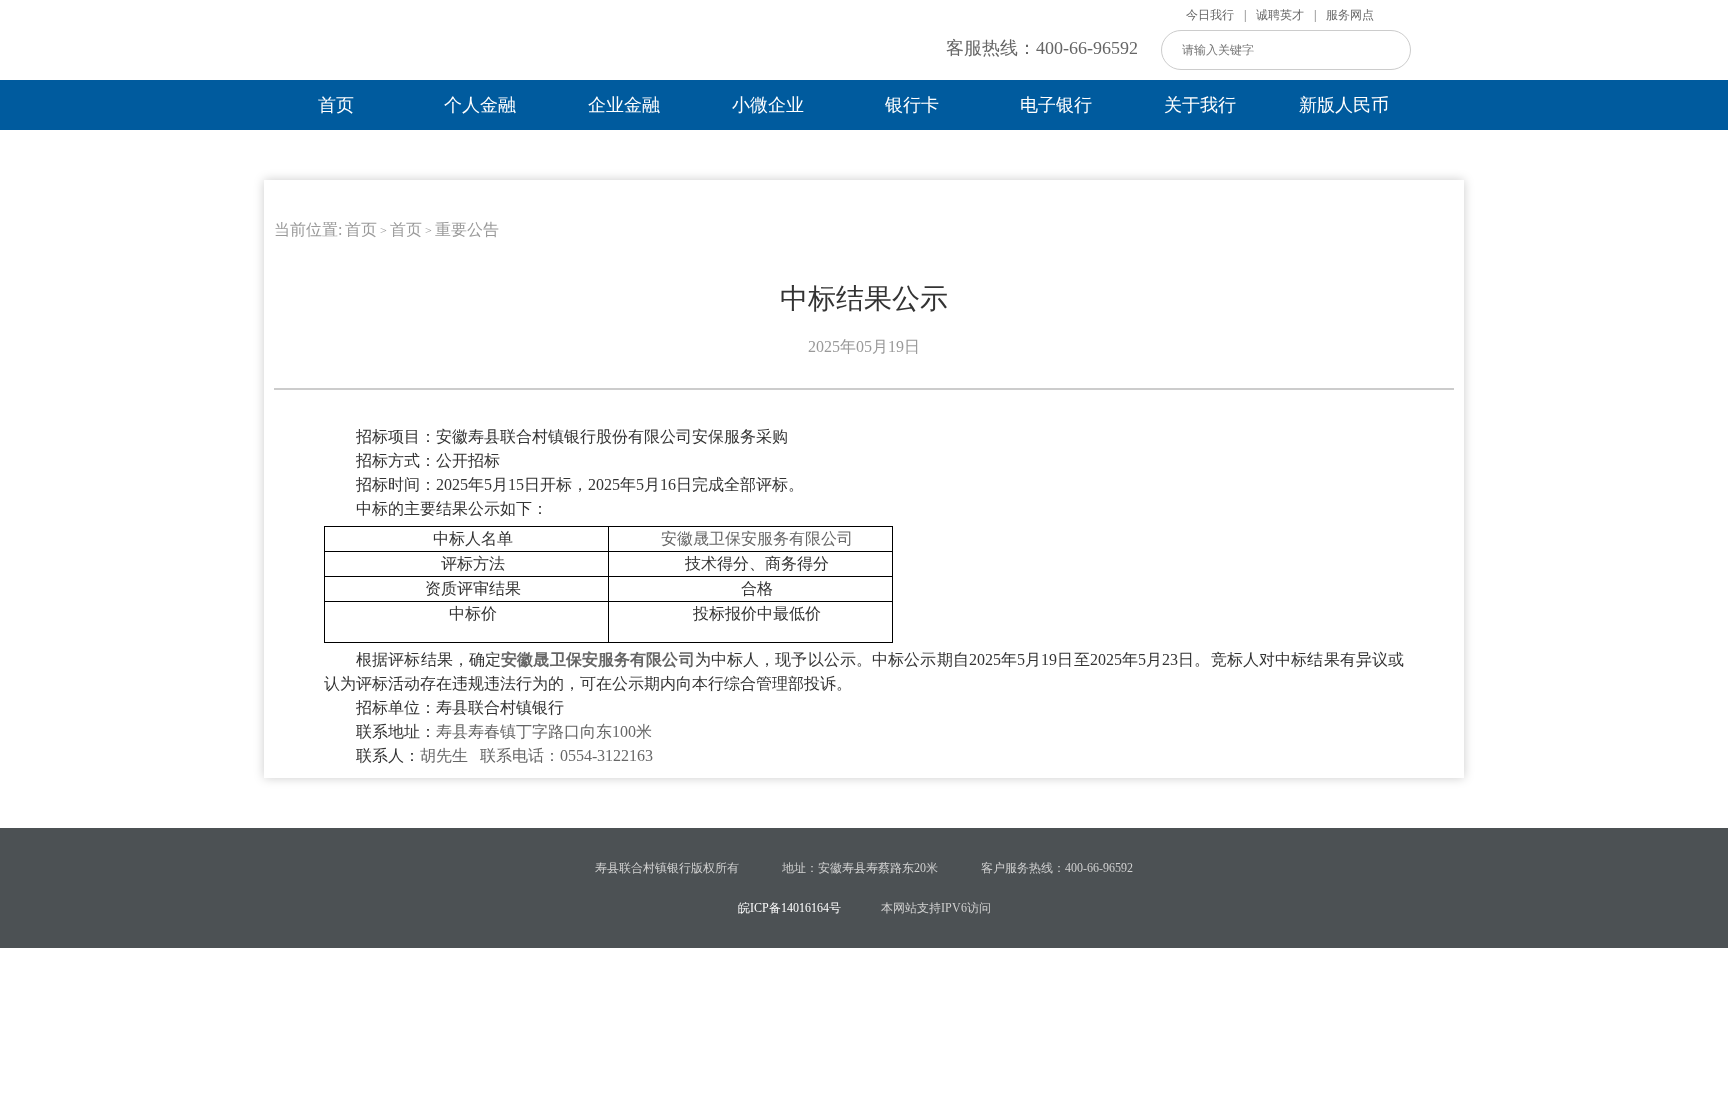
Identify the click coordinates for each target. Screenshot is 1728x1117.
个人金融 (480, 105)
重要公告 (467, 229)
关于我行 (1200, 105)
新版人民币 (1344, 105)
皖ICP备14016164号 (789, 908)
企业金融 (624, 105)
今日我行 (1210, 15)
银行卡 (912, 105)
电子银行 (1056, 105)
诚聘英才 (1280, 15)
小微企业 (768, 105)
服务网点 (1350, 15)
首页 (336, 105)
